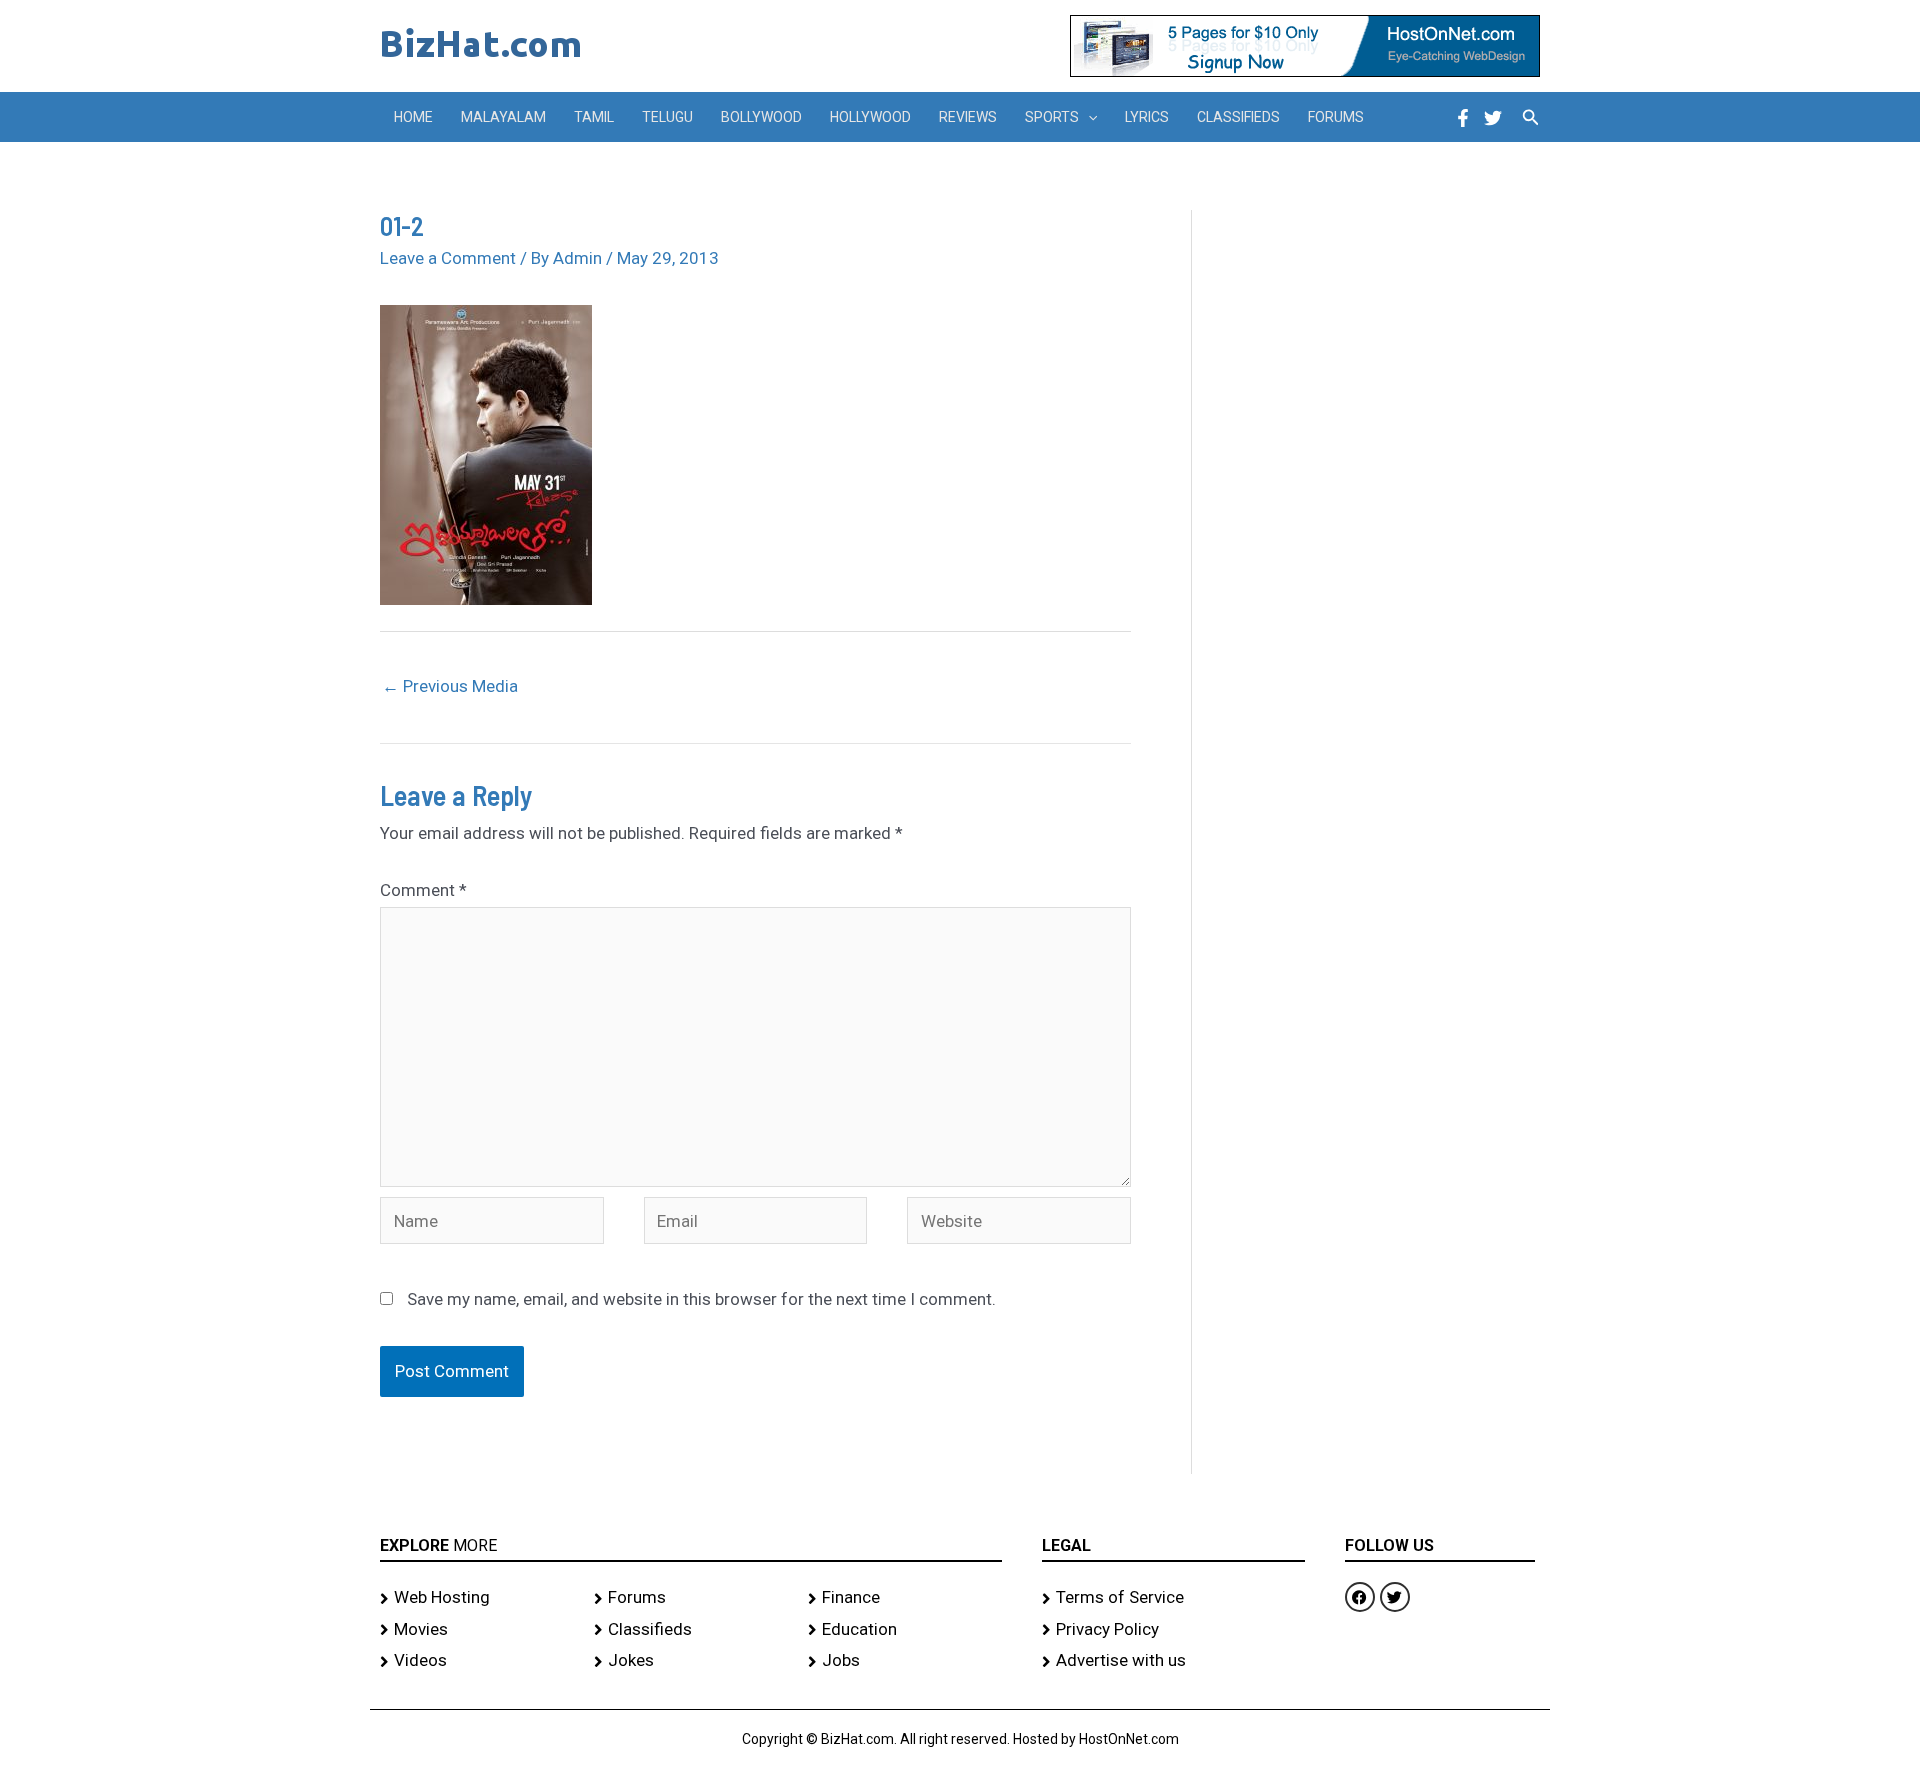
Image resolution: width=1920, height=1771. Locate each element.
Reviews (968, 117)
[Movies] (477, 1630)
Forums (1336, 117)
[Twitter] (1493, 118)
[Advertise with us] (1173, 1661)
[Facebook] (1463, 118)
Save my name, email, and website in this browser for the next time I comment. (701, 1299)
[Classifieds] (691, 1630)
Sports (1052, 117)
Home (413, 117)
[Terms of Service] (1173, 1598)
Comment (423, 890)
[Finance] (905, 1598)
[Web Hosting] (477, 1598)
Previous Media (450, 686)
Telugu (667, 117)
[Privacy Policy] (1173, 1630)
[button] (1088, 117)
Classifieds (1238, 117)
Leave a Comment (448, 258)
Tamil (594, 117)
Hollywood (870, 117)
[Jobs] (905, 1661)
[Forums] (691, 1598)
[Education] (905, 1630)
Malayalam (503, 117)
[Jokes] (691, 1661)
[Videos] (477, 1661)
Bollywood (761, 117)
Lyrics (1147, 117)
